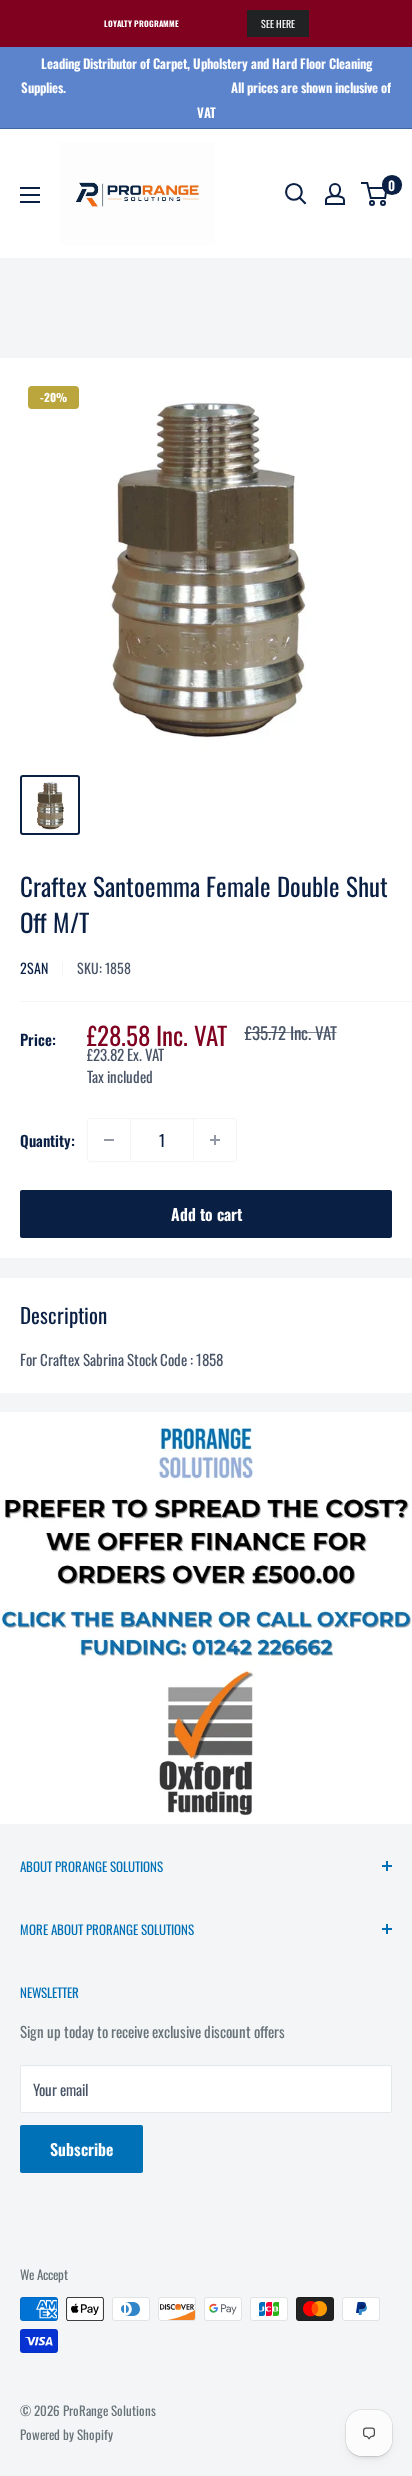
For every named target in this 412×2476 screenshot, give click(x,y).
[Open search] (296, 194)
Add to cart (206, 1214)
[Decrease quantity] (109, 1140)
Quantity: (47, 1140)
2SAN (34, 967)
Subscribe (81, 2149)
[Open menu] (30, 195)
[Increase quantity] (215, 1140)
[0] (375, 194)
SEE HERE (278, 23)
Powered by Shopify (66, 2434)
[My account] (335, 194)
